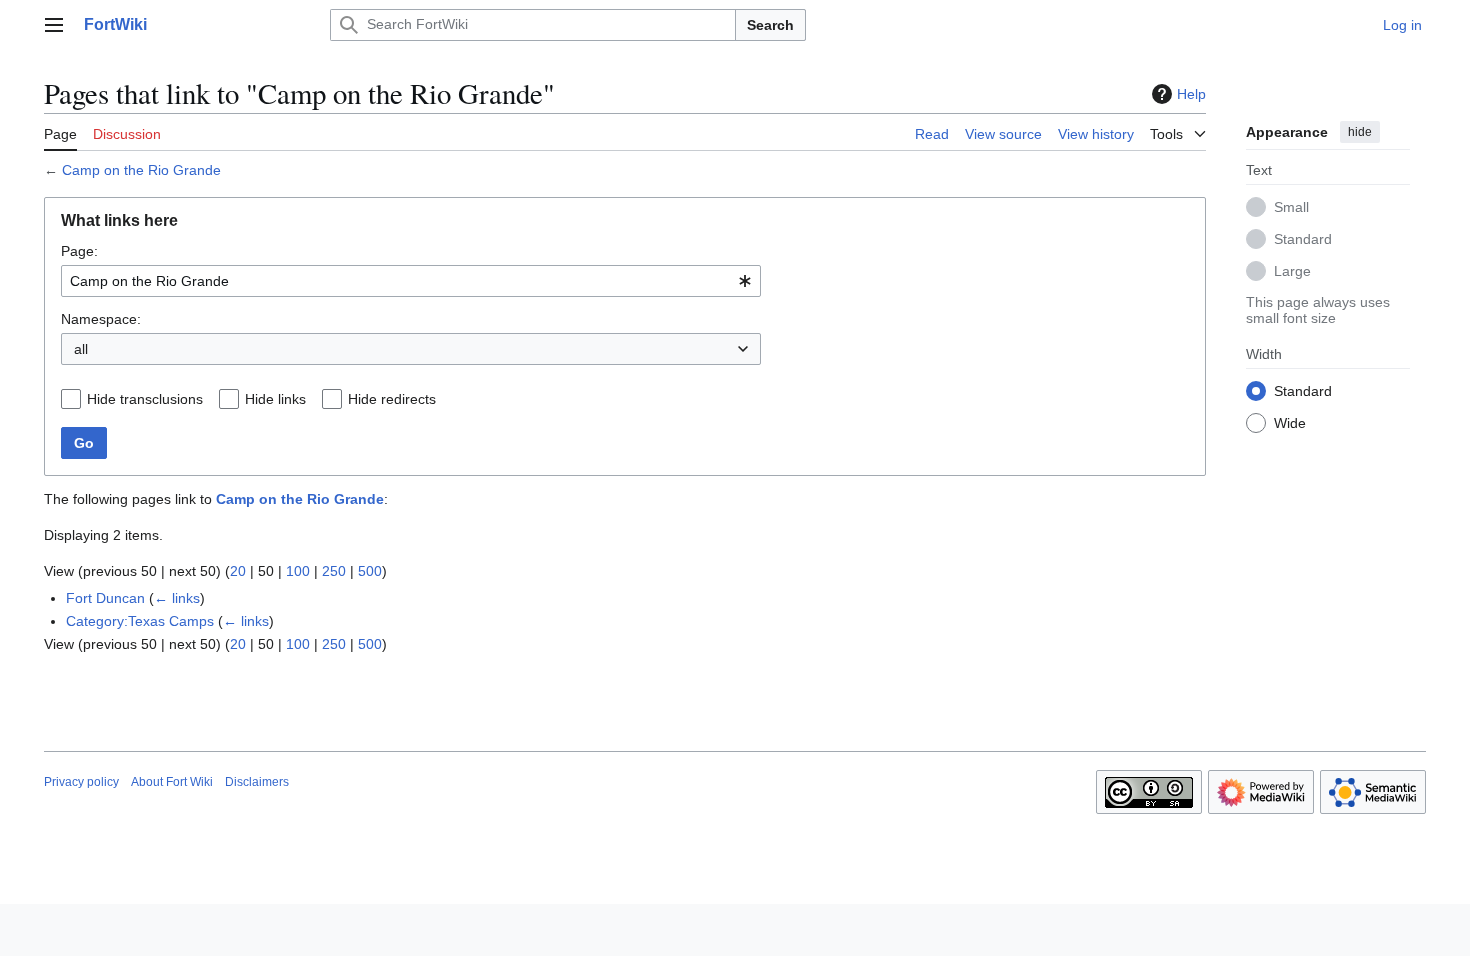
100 (298, 571)
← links (177, 598)
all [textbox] (81, 349)
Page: (79, 251)
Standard (1303, 239)
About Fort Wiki (172, 782)
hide (1360, 132)
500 (370, 571)
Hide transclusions (145, 399)
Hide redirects (392, 399)
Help (1191, 94)
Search (770, 25)
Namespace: (101, 319)
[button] (54, 25)
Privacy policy (81, 782)
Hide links (275, 399)
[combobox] (411, 281)
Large (1292, 271)
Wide (1290, 423)
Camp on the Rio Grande (141, 170)
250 (334, 571)
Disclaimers (257, 782)
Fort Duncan (105, 598)
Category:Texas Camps (140, 621)
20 (238, 571)
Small (1291, 207)
